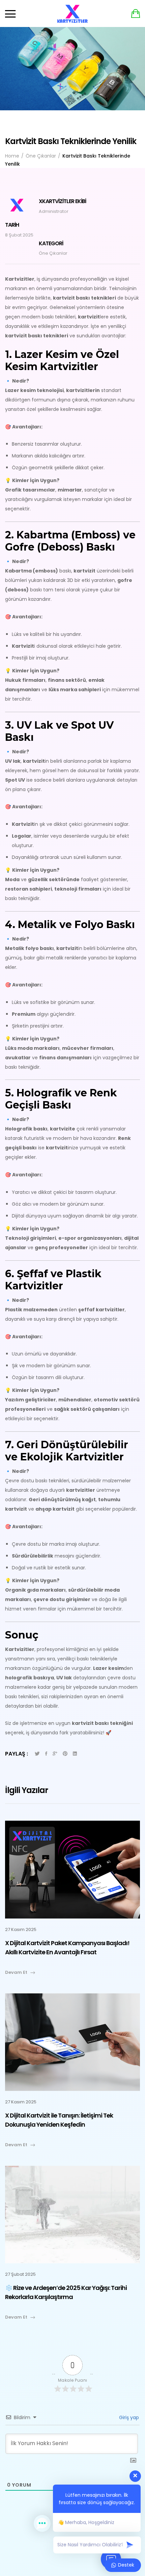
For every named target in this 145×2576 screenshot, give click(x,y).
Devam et (16, 1972)
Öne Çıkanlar (53, 253)
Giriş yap (128, 2417)
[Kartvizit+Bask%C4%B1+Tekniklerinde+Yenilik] (37, 1754)
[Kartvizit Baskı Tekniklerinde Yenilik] (46, 1754)
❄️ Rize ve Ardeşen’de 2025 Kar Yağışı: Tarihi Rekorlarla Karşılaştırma (66, 2292)
